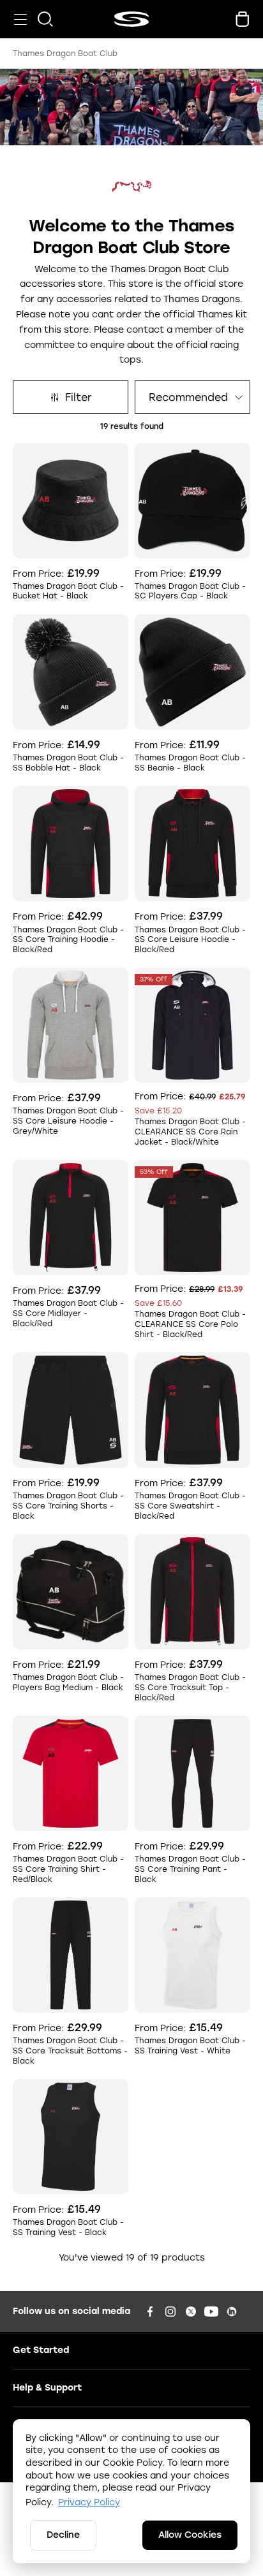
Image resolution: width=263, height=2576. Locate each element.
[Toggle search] (45, 19)
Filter (79, 397)
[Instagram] (170, 2312)
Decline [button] (63, 2535)
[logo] (131, 19)
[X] (191, 2312)
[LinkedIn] (232, 2312)
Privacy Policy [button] (89, 2502)
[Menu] (20, 19)
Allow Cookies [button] (190, 2535)
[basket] (243, 19)
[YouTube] (211, 2312)
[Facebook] (150, 2312)
